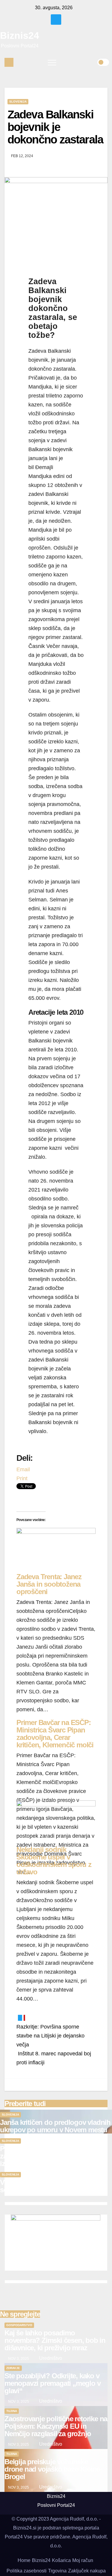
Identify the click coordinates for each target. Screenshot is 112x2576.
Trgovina (57, 2571)
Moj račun (83, 2560)
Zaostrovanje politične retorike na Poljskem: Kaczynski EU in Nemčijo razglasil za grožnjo (56, 2426)
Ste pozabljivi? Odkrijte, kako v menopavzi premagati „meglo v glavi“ (52, 2383)
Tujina (12, 2411)
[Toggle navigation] (52, 62)
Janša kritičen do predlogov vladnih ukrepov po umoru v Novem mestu (55, 2126)
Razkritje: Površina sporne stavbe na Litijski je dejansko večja (50, 2036)
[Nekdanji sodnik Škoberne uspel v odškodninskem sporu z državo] (56, 1823)
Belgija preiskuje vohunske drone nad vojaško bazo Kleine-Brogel (53, 2469)
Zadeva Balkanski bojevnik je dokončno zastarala (55, 127)
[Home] (9, 62)
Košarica (61, 2560)
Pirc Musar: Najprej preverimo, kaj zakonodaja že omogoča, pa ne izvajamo (52, 2156)
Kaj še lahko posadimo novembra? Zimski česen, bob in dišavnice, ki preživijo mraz (55, 2340)
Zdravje (13, 2368)
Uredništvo (50, 2358)
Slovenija (18, 102)
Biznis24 (20, 35)
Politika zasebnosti (27, 2571)
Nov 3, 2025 (19, 2359)
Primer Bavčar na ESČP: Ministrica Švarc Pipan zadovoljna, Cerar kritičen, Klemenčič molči (55, 1734)
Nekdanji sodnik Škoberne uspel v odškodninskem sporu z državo (54, 1861)
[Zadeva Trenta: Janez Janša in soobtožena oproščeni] (56, 1550)
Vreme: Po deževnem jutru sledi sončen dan (49, 2186)
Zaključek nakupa (87, 2571)
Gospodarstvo (19, 2325)
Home (24, 2560)
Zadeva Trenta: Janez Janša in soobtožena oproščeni (49, 1584)
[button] (93, 62)
